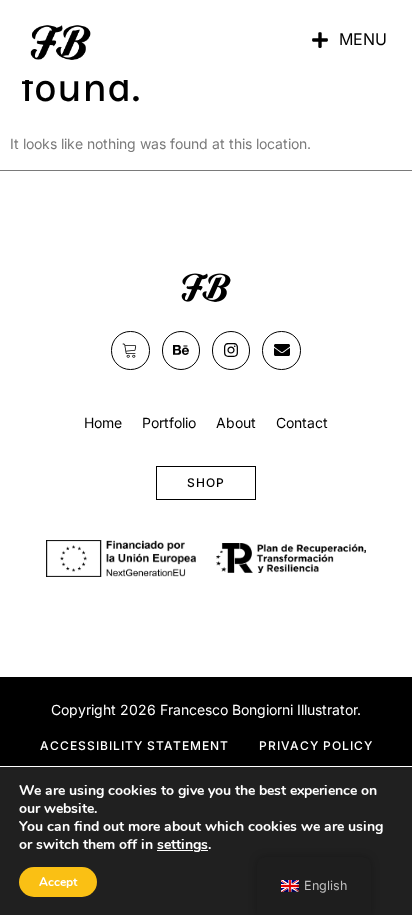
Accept (58, 882)
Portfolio (169, 422)
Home (103, 422)
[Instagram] (231, 350)
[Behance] (181, 350)
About (236, 422)
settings (182, 845)
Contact (302, 422)
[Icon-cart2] (130, 350)
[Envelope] (281, 350)
